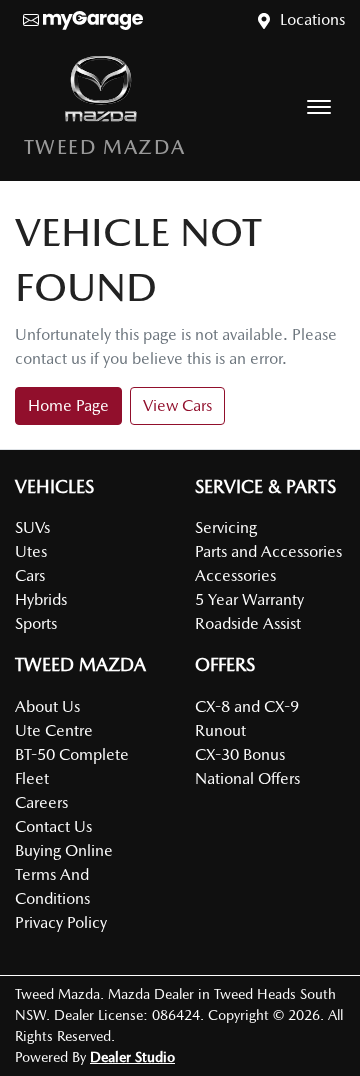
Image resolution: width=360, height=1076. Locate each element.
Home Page (68, 405)
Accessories (235, 575)
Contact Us (53, 826)
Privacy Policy (61, 922)
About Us (47, 706)
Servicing (226, 527)
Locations (312, 19)
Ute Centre (54, 730)
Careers (41, 802)
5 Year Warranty (249, 599)
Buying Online (64, 850)
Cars (30, 575)
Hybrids (41, 599)
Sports (36, 623)
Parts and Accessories (268, 551)
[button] (319, 107)
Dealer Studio (132, 1057)
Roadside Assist (248, 623)
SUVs (32, 527)
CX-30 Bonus (240, 754)
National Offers (247, 778)
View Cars (177, 405)
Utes (31, 551)
